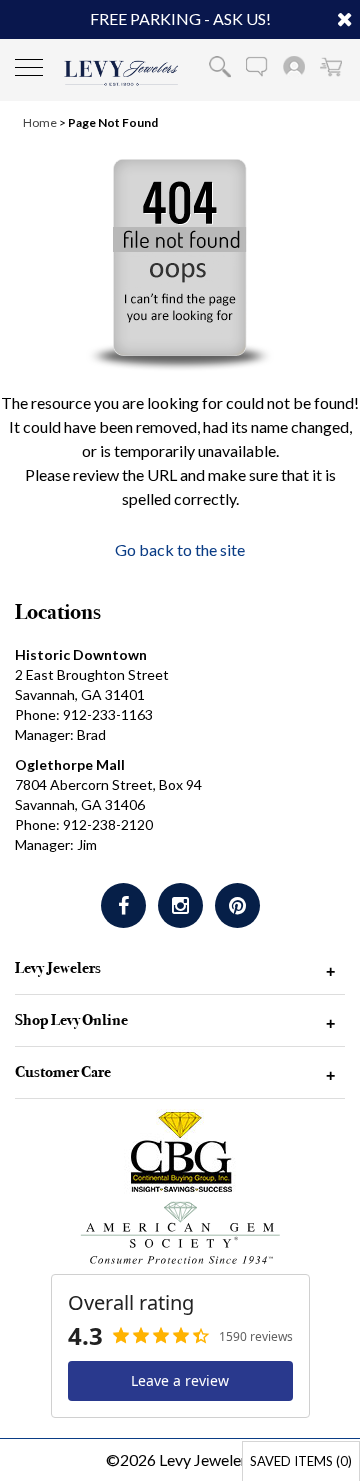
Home (40, 122)
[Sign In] (294, 66)
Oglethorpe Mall (70, 764)
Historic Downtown (81, 654)
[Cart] (331, 66)
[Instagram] (180, 905)
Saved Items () (301, 1461)
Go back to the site (180, 549)
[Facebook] (123, 905)
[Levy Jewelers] (121, 73)
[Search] (220, 66)
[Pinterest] (237, 905)
